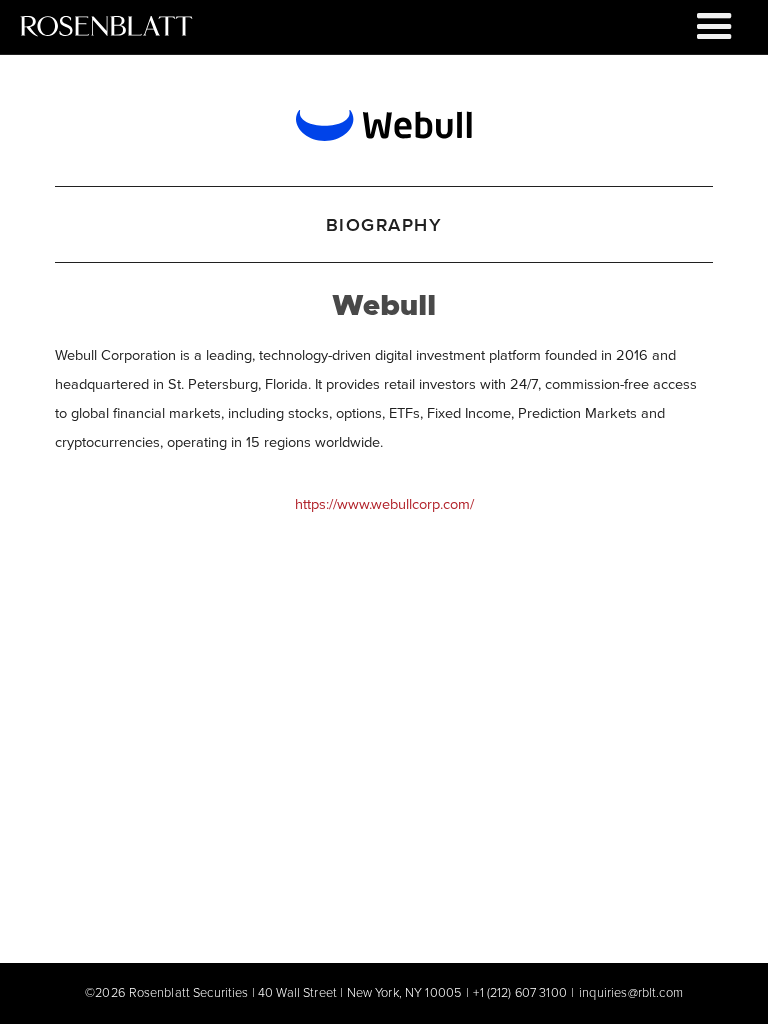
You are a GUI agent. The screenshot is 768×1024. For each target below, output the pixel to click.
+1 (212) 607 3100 (519, 992)
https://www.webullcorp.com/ (384, 503)
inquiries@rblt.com (631, 992)
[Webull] (383, 121)
